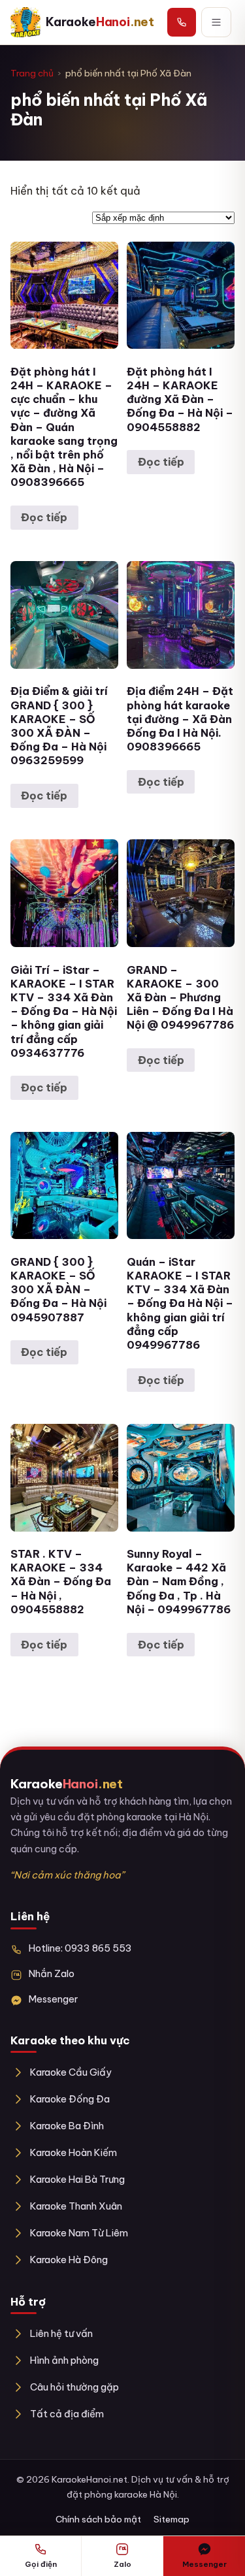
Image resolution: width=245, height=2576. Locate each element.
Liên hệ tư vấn (61, 2333)
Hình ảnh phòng (64, 2360)
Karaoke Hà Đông (69, 2260)
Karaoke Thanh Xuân (76, 2206)
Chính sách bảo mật (98, 2519)
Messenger (53, 1999)
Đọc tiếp (44, 517)
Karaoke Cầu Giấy (71, 2072)
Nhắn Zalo (52, 1973)
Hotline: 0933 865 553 (80, 1948)
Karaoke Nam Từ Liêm (79, 2233)
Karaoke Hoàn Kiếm (73, 2152)
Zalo (122, 2564)
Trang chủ (32, 73)
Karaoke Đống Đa (70, 2099)
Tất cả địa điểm (67, 2414)
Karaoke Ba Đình (67, 2126)
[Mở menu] (216, 22)
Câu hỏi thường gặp (74, 2387)
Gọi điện (41, 2564)
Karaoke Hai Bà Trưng (77, 2179)
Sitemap (171, 2519)
